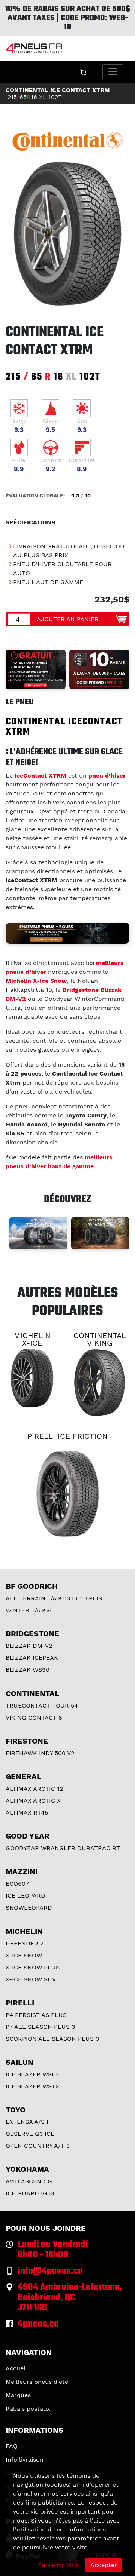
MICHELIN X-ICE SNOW (32, 1343)
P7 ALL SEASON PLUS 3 (40, 2027)
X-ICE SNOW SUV (31, 1979)
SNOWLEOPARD (29, 1908)
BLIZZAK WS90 (28, 1670)
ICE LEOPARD (25, 1896)
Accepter (104, 2565)
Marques (18, 2395)
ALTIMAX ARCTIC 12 (34, 1789)
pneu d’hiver (107, 775)
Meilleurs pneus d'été (37, 2382)
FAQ (12, 2446)
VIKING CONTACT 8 (34, 1718)
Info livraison (25, 2460)
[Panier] (83, 72)
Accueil (16, 2368)
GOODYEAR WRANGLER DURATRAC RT (63, 1848)
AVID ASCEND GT (31, 2181)
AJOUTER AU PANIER (68, 619)
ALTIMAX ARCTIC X (33, 1801)
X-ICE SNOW (24, 1955)
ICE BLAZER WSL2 (32, 2074)
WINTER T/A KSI (29, 1610)
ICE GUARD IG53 (30, 2193)
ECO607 (17, 1884)
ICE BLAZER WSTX (32, 2086)
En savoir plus (58, 2565)
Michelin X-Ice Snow (36, 981)
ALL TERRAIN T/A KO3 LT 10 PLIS (54, 1598)
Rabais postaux (28, 2409)
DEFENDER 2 (25, 1943)
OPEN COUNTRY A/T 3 (38, 2146)
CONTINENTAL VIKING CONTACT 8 (100, 1343)
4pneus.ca (38, 2324)
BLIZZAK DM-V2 (29, 1646)
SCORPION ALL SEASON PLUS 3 (52, 2039)
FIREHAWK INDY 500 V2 (40, 1753)
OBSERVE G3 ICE (30, 2134)
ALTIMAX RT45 (27, 1813)
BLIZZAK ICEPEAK (32, 1658)
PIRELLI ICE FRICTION (67, 1436)
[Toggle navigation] (113, 72)
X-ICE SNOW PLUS (33, 1967)
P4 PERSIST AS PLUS (36, 2015)
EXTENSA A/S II (28, 2122)
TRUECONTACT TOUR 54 (42, 1706)
